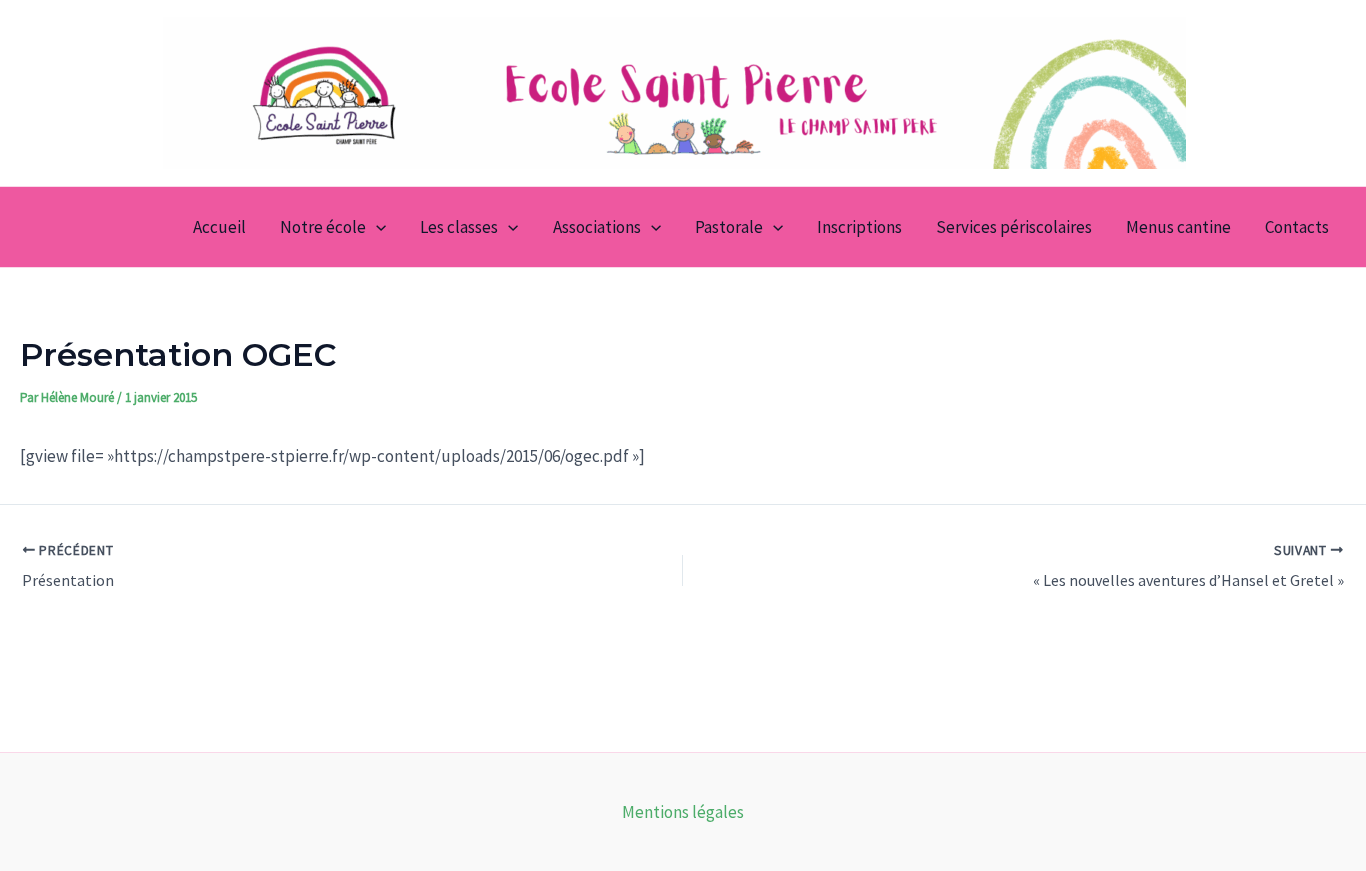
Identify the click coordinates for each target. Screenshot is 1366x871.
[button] (376, 227)
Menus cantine (1178, 227)
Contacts (1297, 227)
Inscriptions (859, 227)
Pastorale (729, 227)
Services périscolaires (1014, 227)
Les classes (459, 227)
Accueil (219, 227)
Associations (597, 227)
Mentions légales (683, 812)
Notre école (323, 227)
